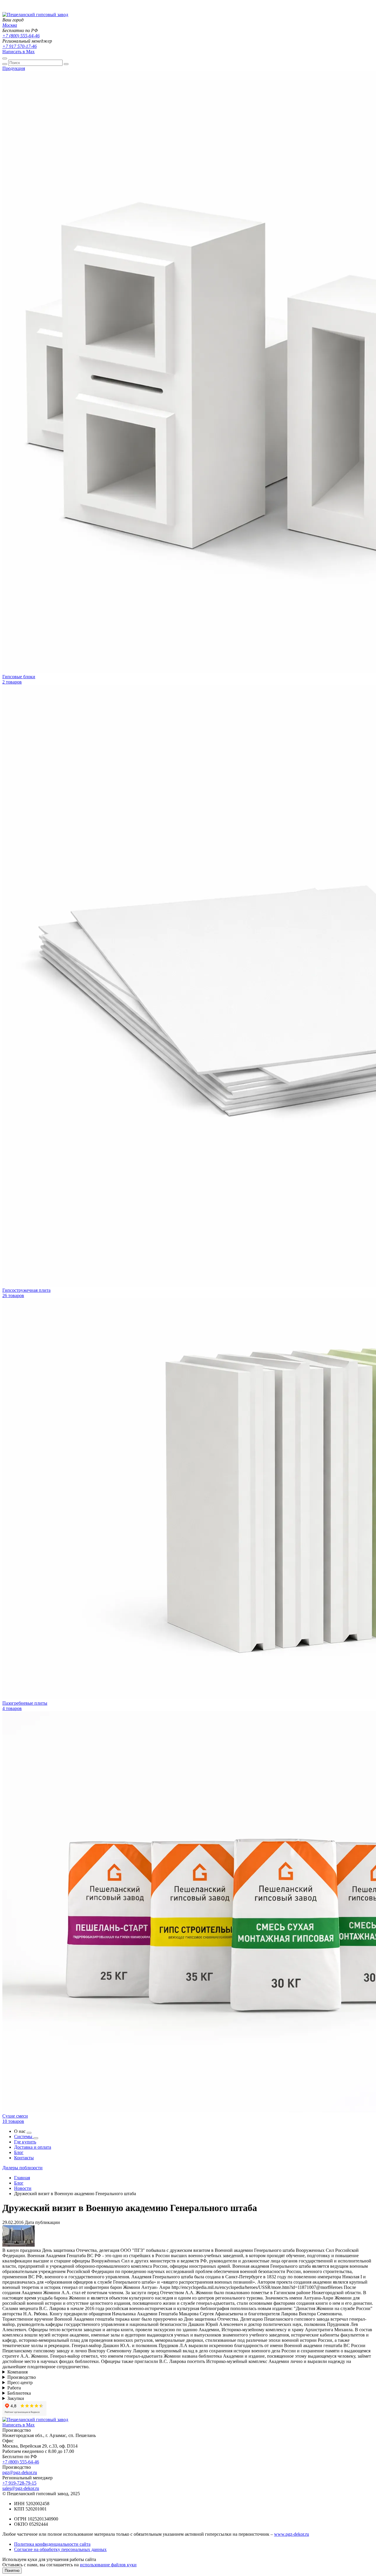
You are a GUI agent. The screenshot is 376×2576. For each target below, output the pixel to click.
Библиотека (19, 2393)
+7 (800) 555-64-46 (21, 36)
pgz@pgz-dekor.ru (20, 2472)
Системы (24, 2137)
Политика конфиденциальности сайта (52, 2544)
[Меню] (5, 58)
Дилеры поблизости (22, 2168)
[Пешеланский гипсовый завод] (35, 15)
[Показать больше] (29, 2133)
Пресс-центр (20, 2382)
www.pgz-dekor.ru (292, 2534)
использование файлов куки (108, 2565)
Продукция (14, 68)
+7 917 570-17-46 (20, 46)
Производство (22, 2377)
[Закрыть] (66, 64)
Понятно (12, 2571)
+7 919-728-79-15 (19, 2483)
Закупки (16, 2398)
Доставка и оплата (33, 2147)
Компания (17, 2372)
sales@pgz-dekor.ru (21, 2488)
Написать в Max (19, 52)
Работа (14, 2388)
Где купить (25, 2142)
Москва (10, 25)
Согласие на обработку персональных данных (60, 2549)
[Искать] (5, 64)
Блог (19, 2152)
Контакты (24, 2158)
